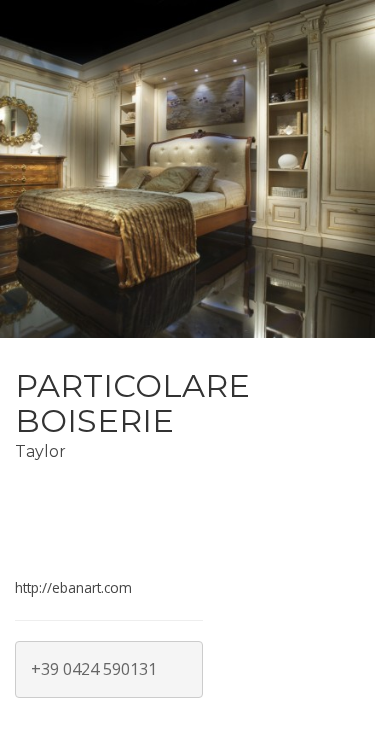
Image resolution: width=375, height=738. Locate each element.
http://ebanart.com (73, 587)
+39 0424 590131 (94, 669)
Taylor (40, 451)
